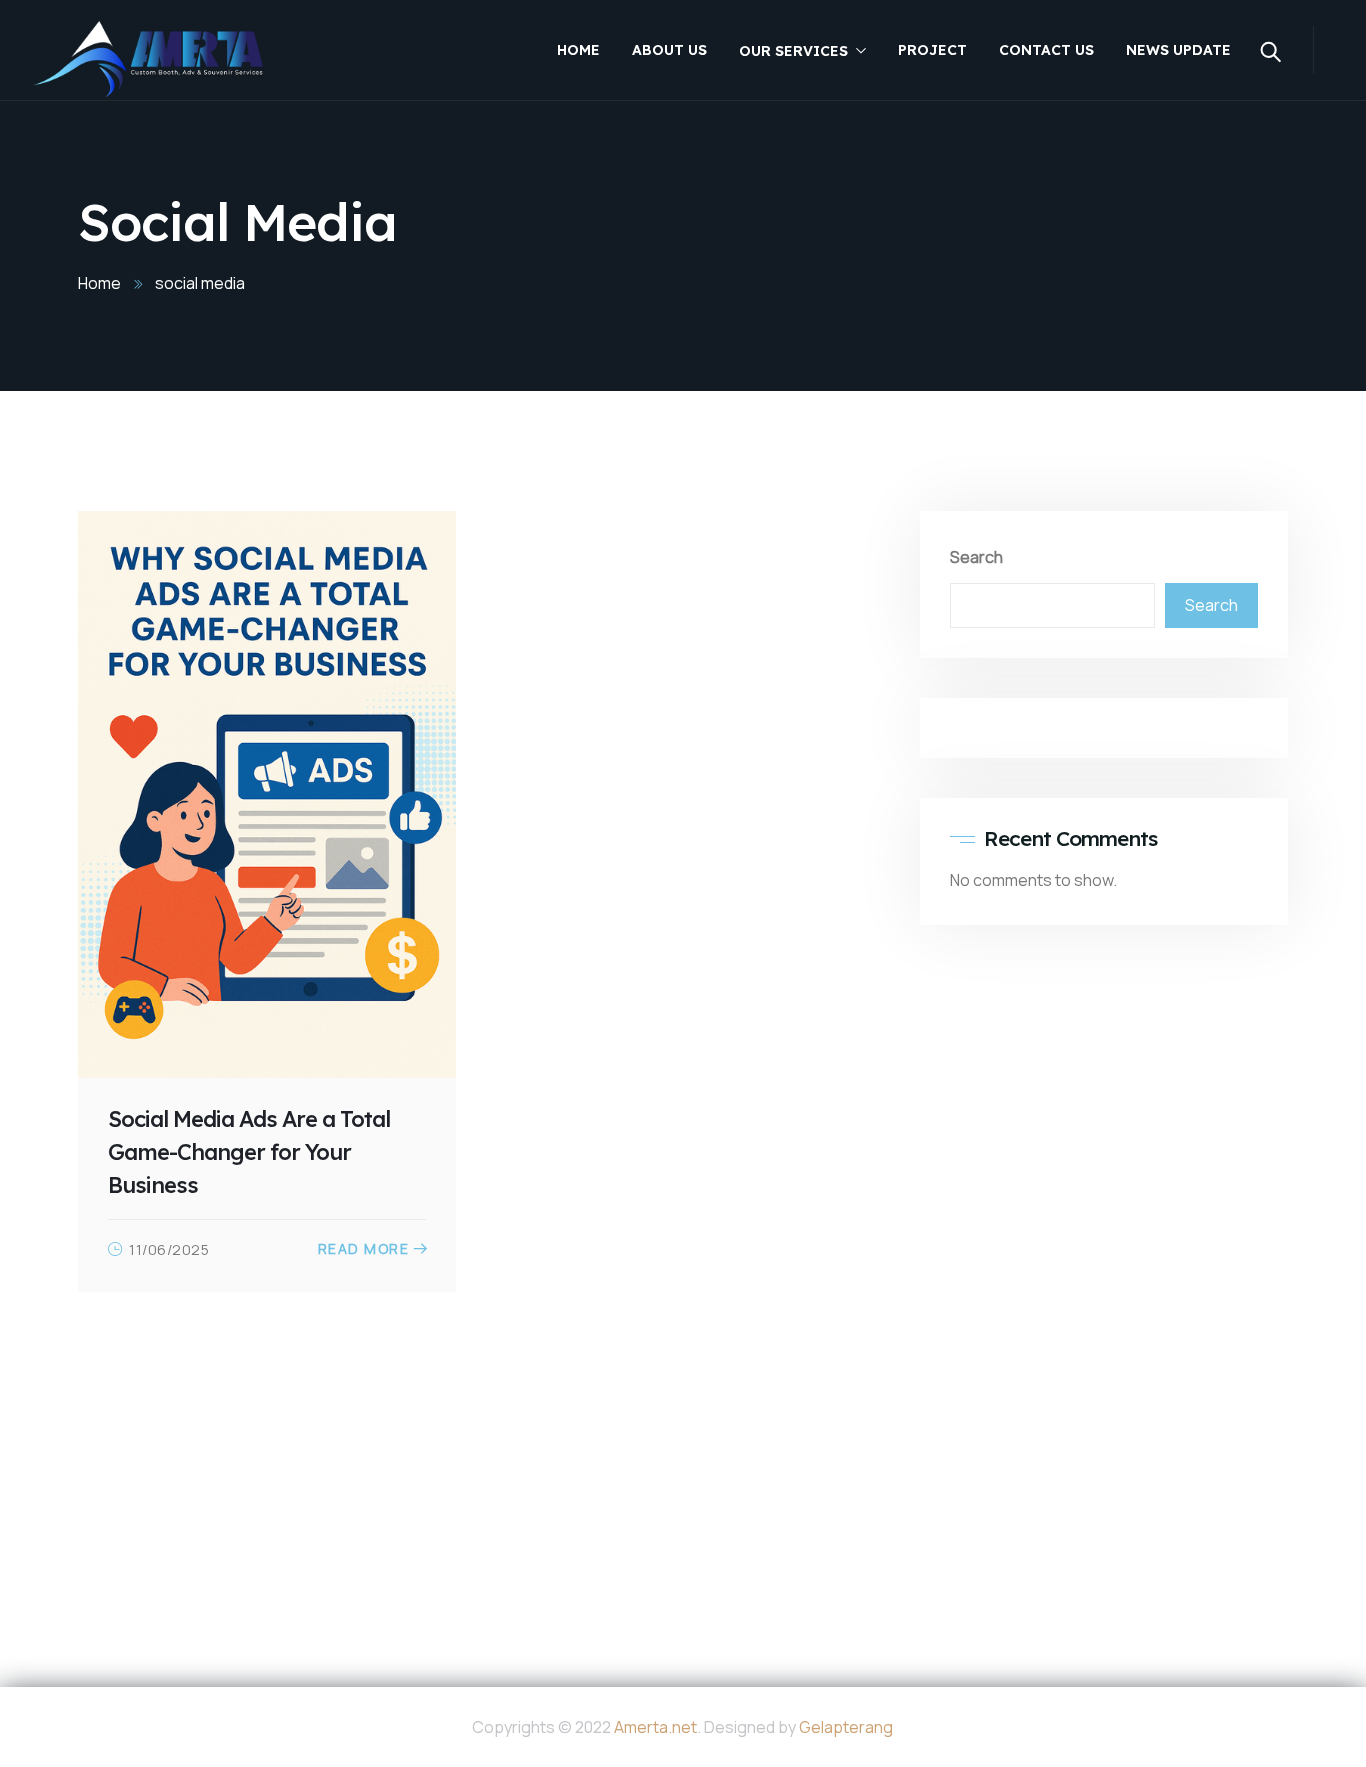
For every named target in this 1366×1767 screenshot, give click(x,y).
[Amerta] (148, 59)
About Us (669, 50)
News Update (1178, 50)
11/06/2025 (169, 1249)
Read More (364, 1249)
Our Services (793, 51)
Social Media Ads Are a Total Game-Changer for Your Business (249, 1152)
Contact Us (1046, 50)
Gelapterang (846, 1727)
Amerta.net (655, 1727)
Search (976, 557)
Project (932, 50)
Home (578, 50)
